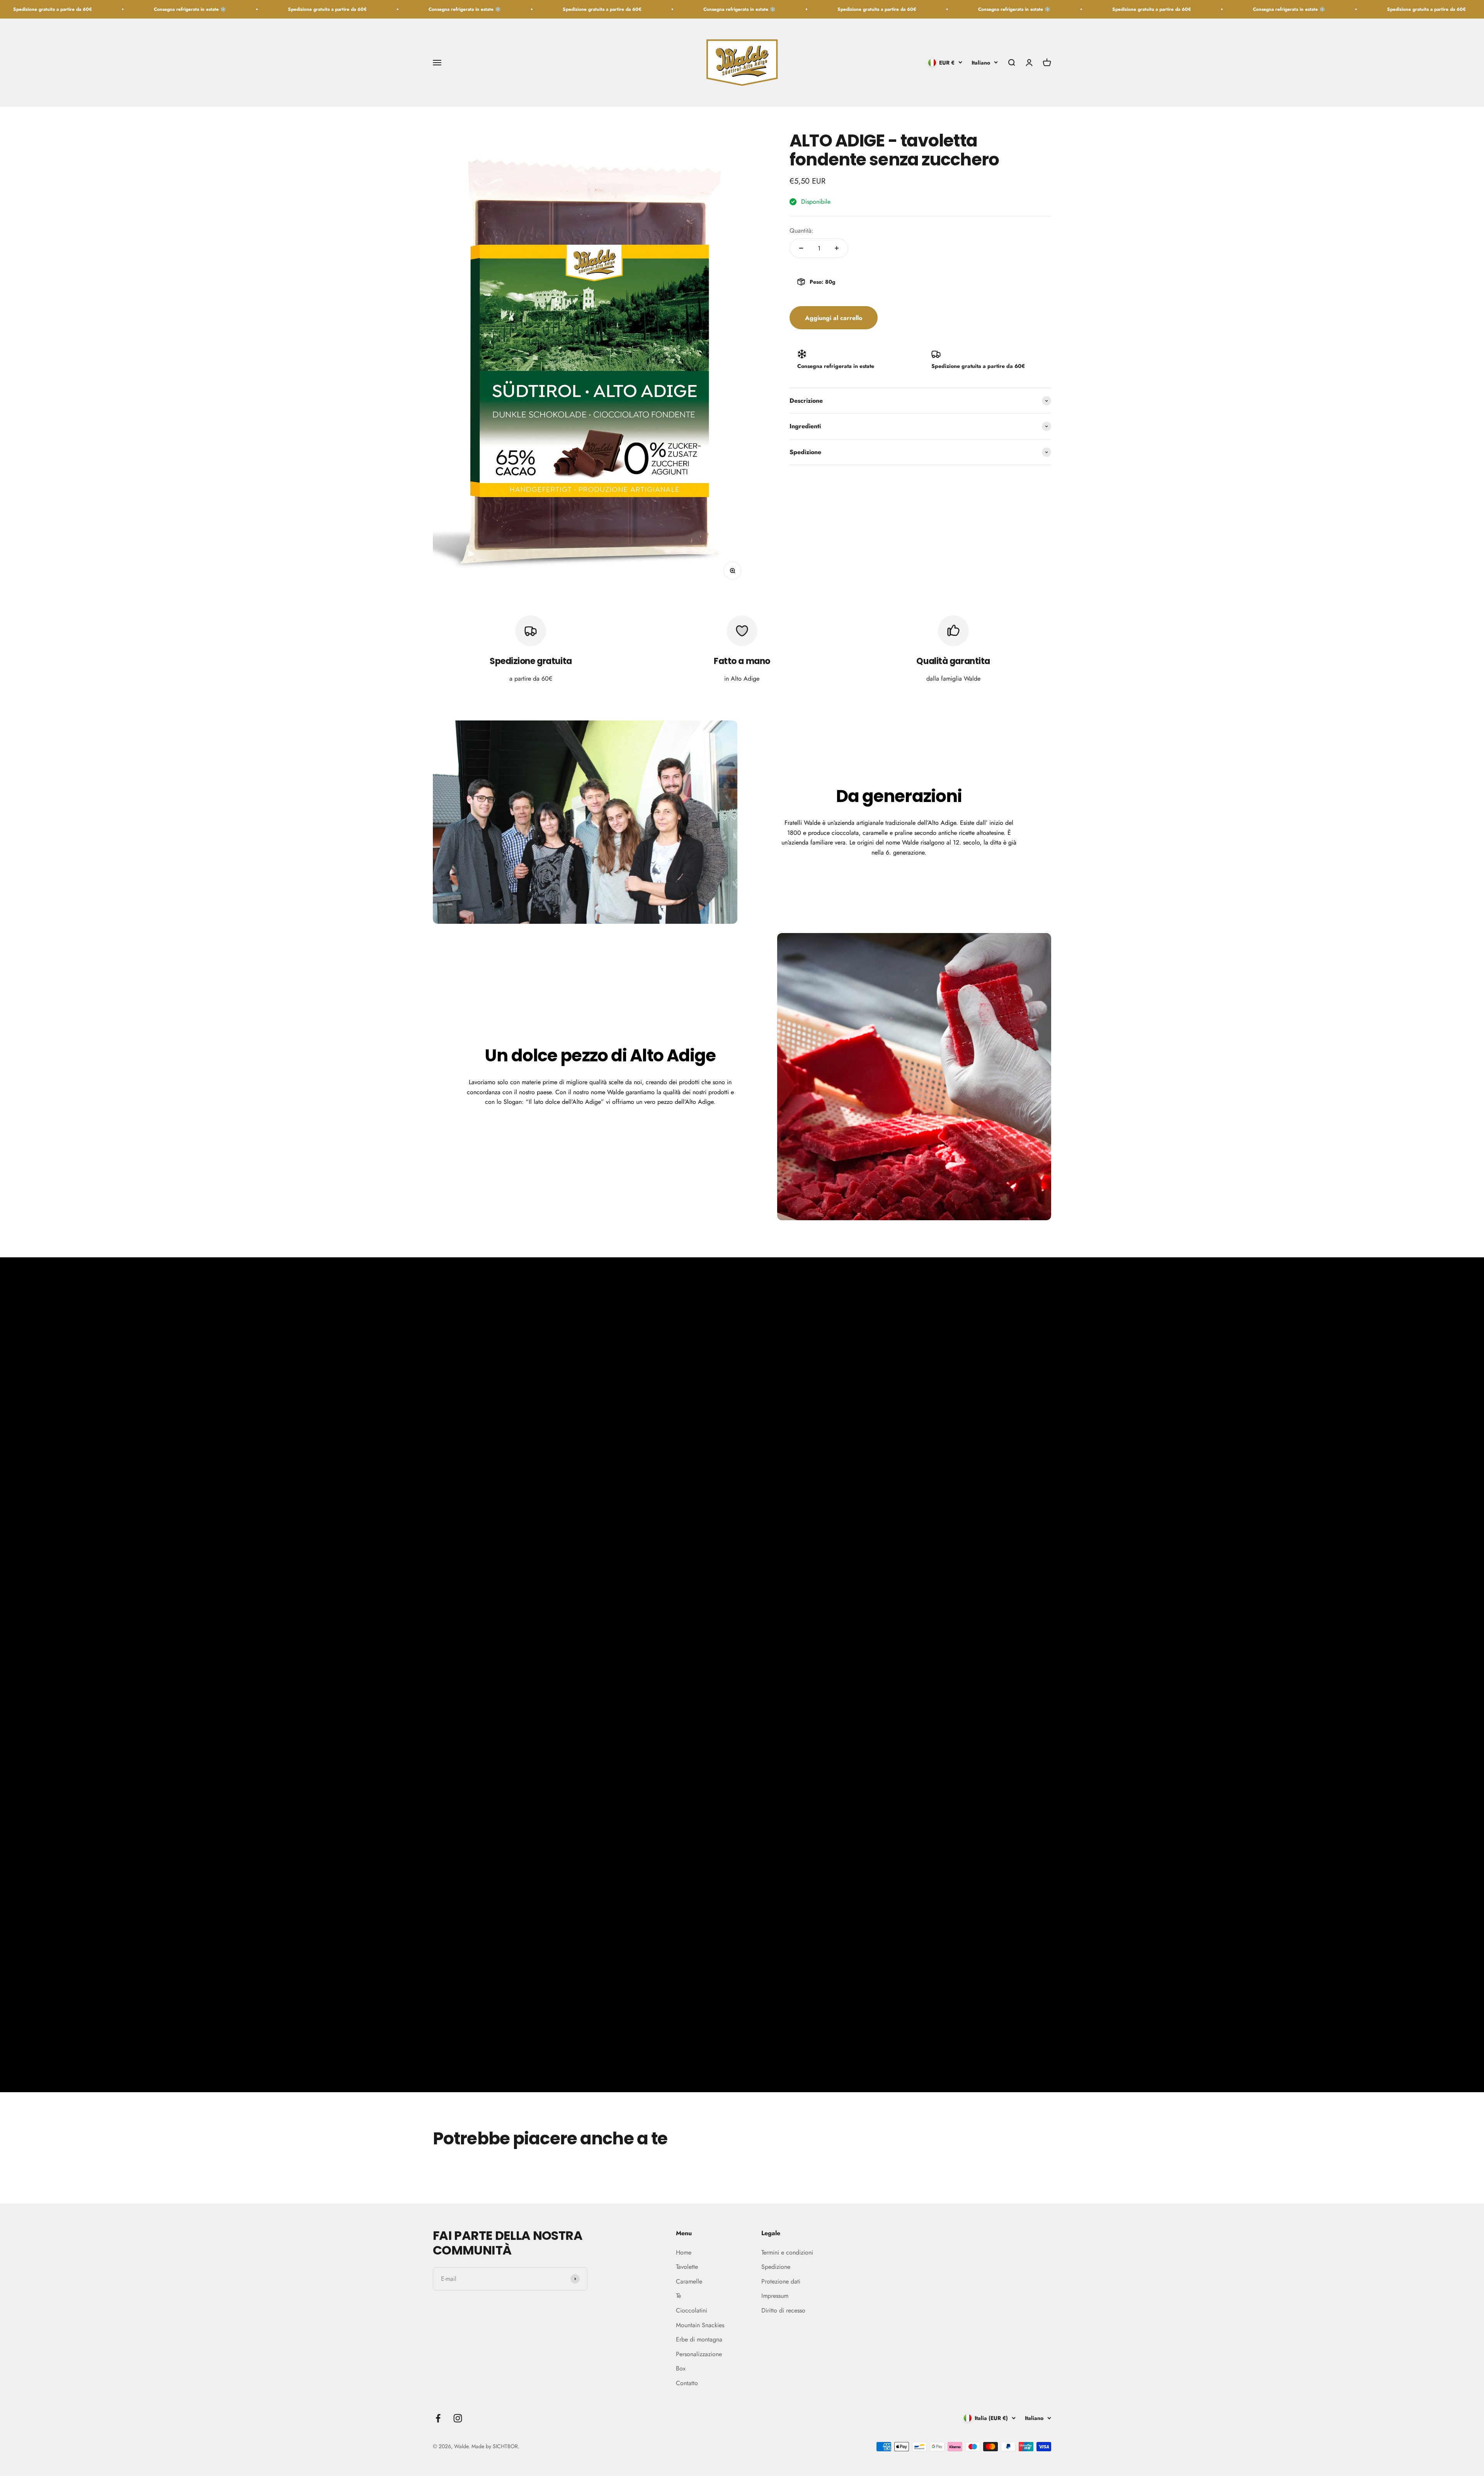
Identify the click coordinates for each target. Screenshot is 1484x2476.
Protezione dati (781, 2281)
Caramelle (689, 2281)
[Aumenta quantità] (837, 248)
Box (681, 2368)
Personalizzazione (699, 2354)
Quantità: (802, 231)
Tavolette (687, 2267)
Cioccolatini (692, 2310)
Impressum (775, 2296)
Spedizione (776, 2267)
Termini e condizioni (787, 2252)
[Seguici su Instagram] (458, 2418)
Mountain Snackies (700, 2325)
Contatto (687, 2383)
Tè (678, 2296)
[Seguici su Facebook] (438, 2418)
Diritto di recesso (783, 2310)
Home (684, 2252)
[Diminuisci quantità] (801, 248)
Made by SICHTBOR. (495, 2446)
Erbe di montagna (699, 2339)
